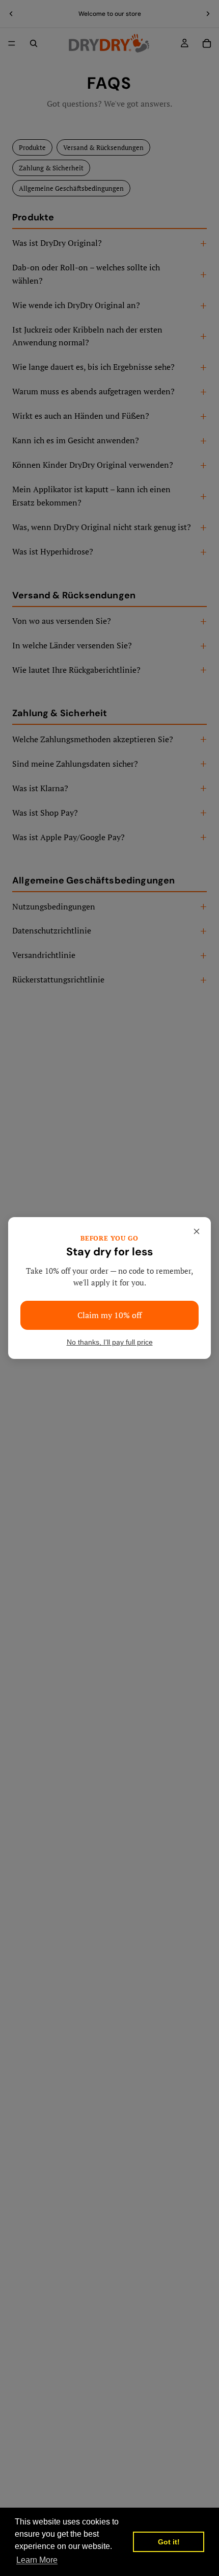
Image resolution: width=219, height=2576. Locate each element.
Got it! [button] (169, 2542)
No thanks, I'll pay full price (110, 1342)
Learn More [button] (37, 2560)
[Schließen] (197, 1231)
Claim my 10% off (109, 1315)
